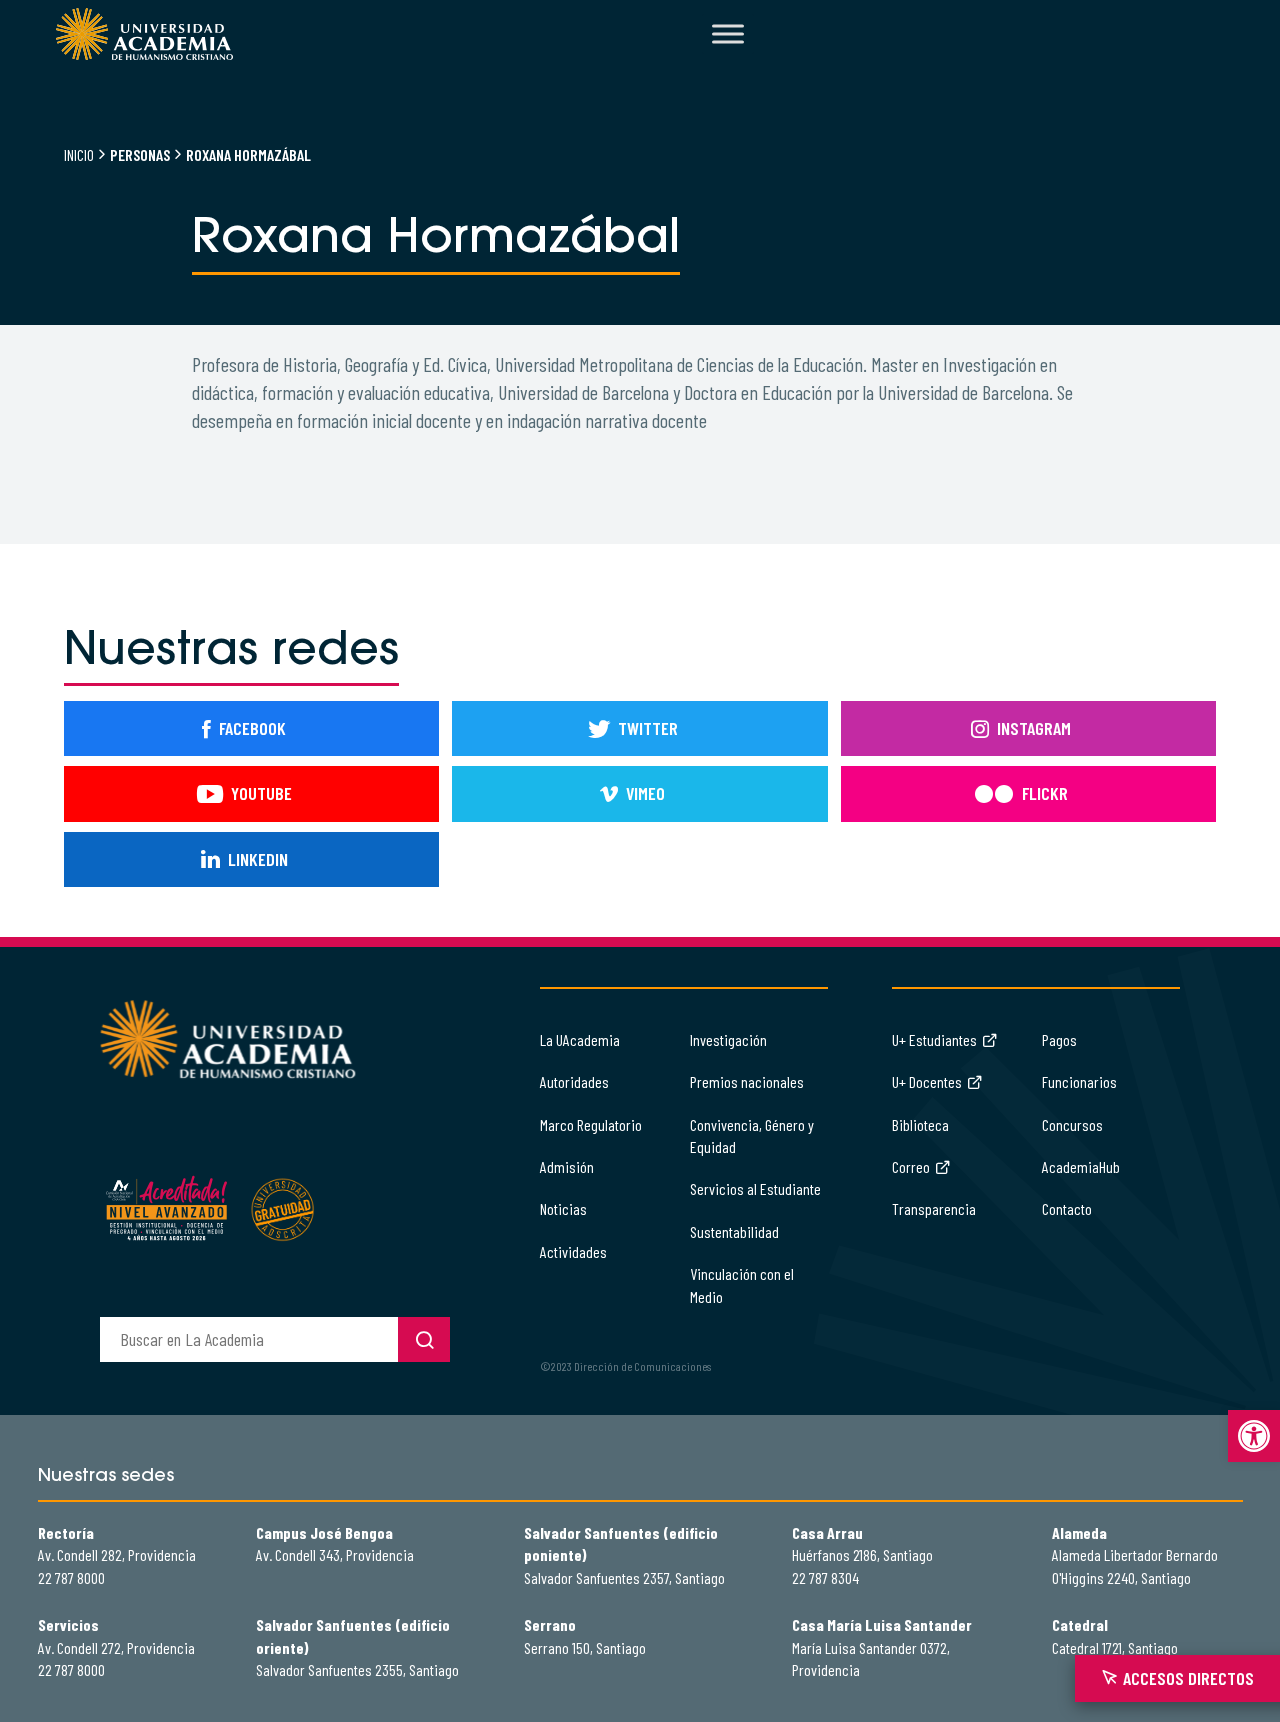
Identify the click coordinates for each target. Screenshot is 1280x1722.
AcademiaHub (1081, 1166)
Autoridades (574, 1081)
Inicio (79, 154)
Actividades (573, 1251)
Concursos (1072, 1124)
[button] (1254, 1436)
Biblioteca (920, 1124)
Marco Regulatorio (591, 1124)
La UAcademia (580, 1039)
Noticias (563, 1208)
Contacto (1067, 1208)
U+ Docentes (927, 1081)
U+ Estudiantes (934, 1039)
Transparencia (934, 1208)
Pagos (1059, 1039)
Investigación (728, 1039)
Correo (911, 1166)
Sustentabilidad (734, 1231)
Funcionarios (1079, 1081)
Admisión (567, 1166)
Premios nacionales (747, 1081)
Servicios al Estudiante (755, 1188)
